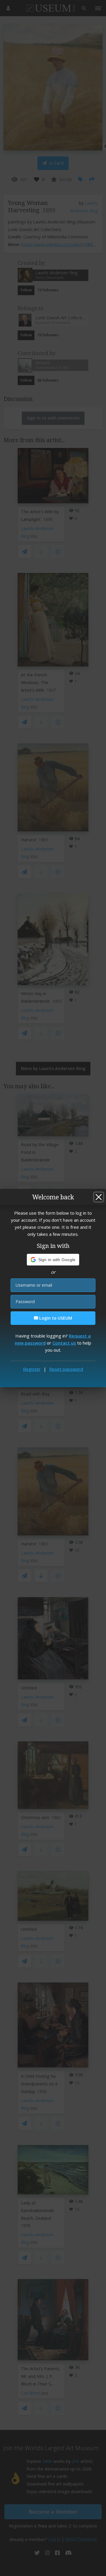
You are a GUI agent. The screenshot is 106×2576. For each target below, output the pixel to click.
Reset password (66, 1369)
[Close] (99, 1197)
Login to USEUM (55, 1318)
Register (32, 1369)
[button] (53, 1260)
